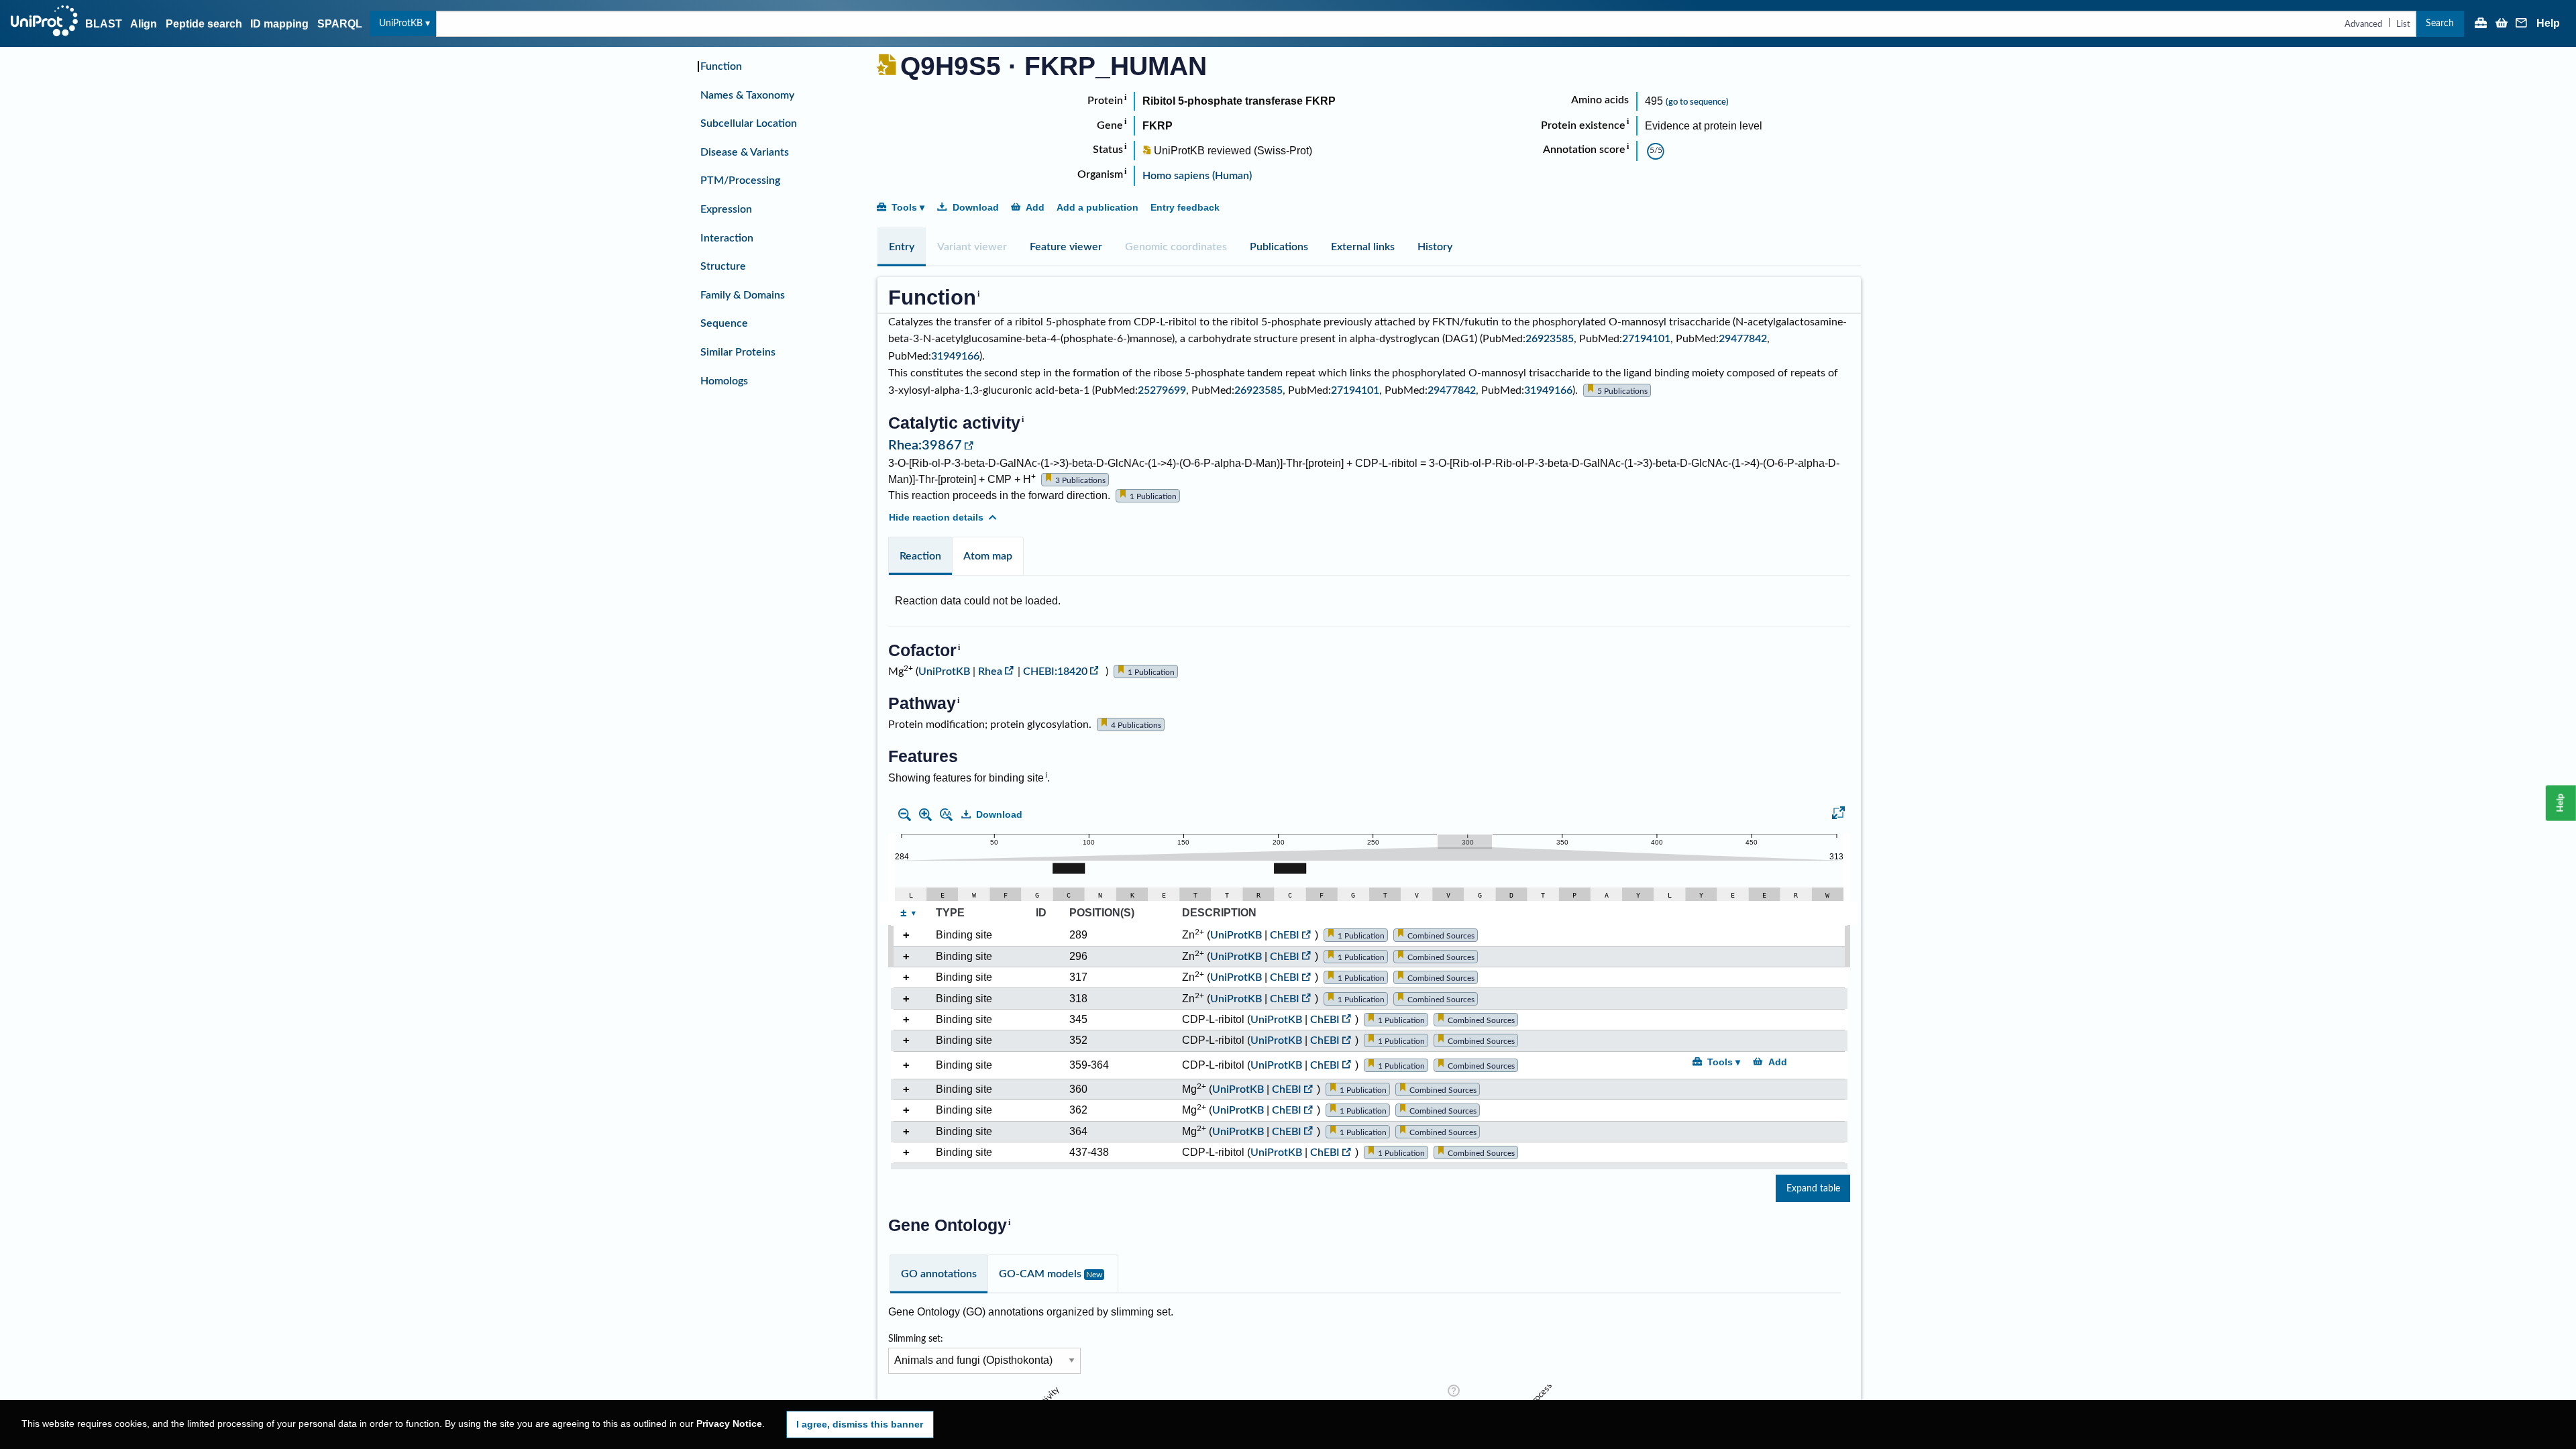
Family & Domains (743, 295)
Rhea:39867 (925, 445)
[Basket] (2502, 24)
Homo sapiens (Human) (1197, 176)
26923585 (1550, 339)
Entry (902, 247)
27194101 (1646, 339)
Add (1035, 207)
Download (976, 207)
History (1435, 247)
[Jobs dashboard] (2481, 24)
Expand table (1813, 1188)
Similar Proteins (738, 352)
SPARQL (340, 24)
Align (144, 24)
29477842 (1743, 339)
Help (2548, 23)
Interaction (727, 238)
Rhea (990, 672)
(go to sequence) (1697, 102)
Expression (726, 209)
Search (2440, 23)
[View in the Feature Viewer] (1838, 815)
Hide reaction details (936, 517)
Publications (1279, 247)
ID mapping (279, 24)
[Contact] (2522, 24)
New (1094, 1275)
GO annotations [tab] (939, 1274)
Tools (904, 207)
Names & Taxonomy (747, 95)
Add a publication (1097, 207)
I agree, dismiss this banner (860, 1424)
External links (1363, 247)
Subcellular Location (749, 123)
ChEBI (1285, 935)
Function (721, 66)
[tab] (902, 247)
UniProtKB (401, 23)
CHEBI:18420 (1055, 672)
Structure (723, 266)
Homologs (724, 381)
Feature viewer (1066, 247)
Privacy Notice (729, 1424)
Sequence (724, 323)
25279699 (1162, 390)
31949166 (955, 356)
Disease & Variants (745, 152)
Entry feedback (1185, 207)
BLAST (104, 24)
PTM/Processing (740, 180)
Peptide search (204, 24)
